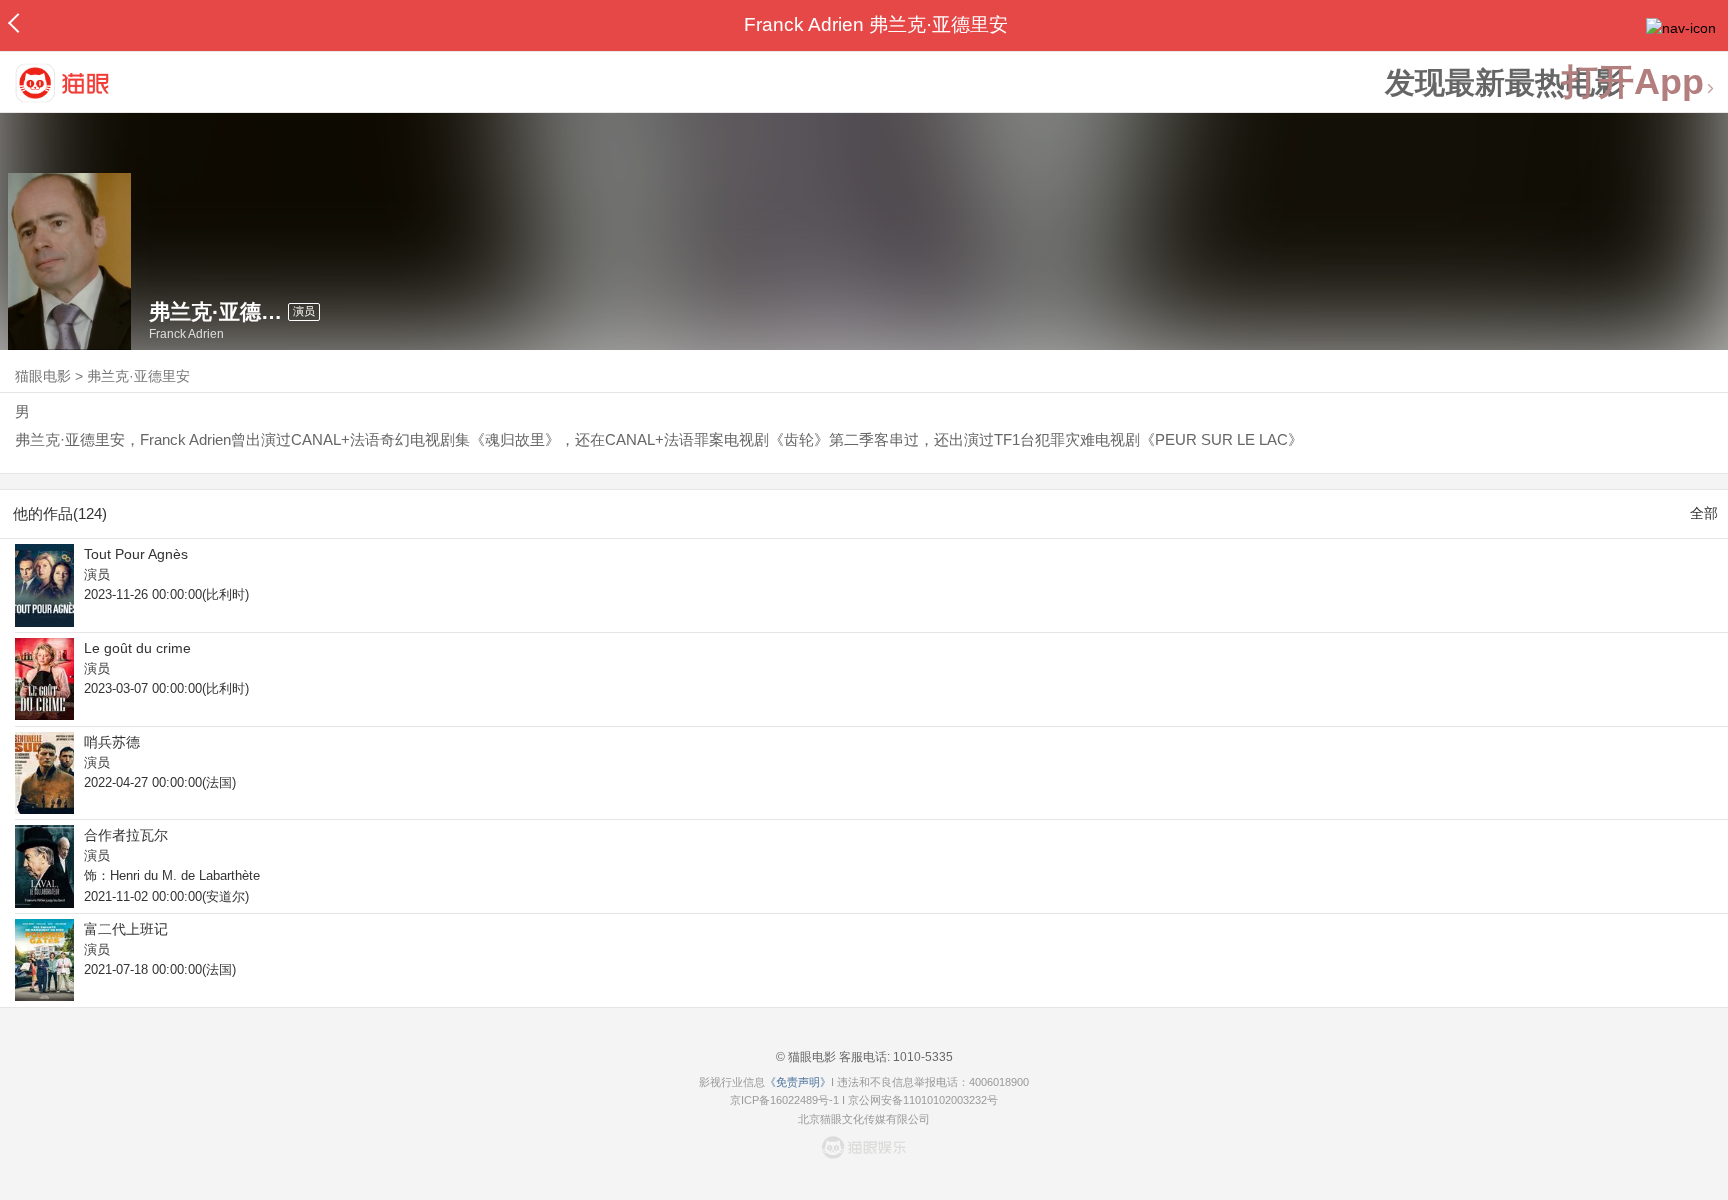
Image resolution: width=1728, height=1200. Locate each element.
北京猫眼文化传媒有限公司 (864, 1119)
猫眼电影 (43, 376)
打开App (1633, 82)
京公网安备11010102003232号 (923, 1100)
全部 (1704, 513)
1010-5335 (921, 1057)
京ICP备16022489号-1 (784, 1100)
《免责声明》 (798, 1082)
